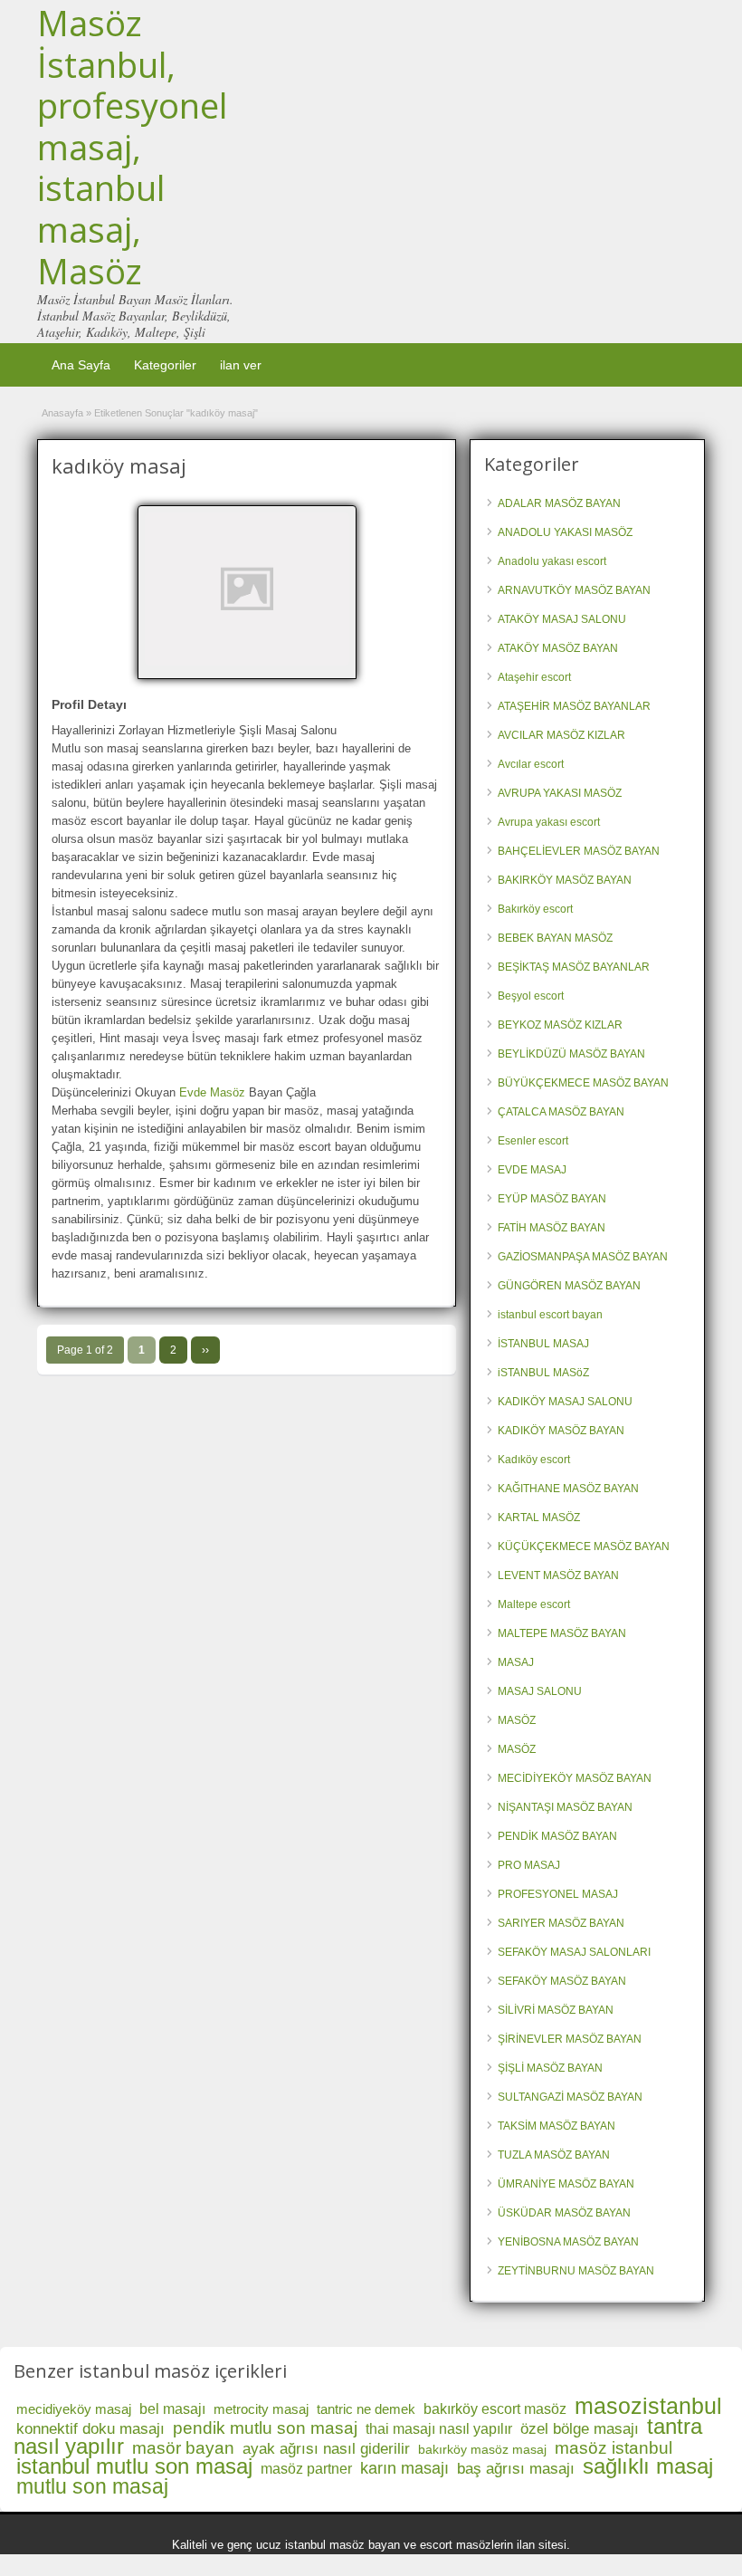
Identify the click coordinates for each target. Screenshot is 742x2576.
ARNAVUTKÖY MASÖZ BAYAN (574, 590)
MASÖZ (517, 1720)
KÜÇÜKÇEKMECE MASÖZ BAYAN (584, 1547)
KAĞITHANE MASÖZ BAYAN (568, 1489)
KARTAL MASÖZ (539, 1518)
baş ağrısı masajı (516, 2469)
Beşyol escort (531, 996)
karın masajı (404, 2468)
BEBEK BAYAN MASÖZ (555, 938)
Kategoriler (165, 365)
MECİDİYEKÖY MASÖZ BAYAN (575, 1778)
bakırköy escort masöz (495, 2409)
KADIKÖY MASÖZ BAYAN (561, 1431)
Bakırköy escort (535, 909)
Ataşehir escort (534, 677)
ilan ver (241, 365)
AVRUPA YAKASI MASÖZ (560, 793)
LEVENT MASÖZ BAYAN (558, 1575)
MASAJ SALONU (540, 1691)
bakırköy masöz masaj (482, 2449)
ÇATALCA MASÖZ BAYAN (561, 1112)
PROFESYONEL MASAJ (558, 1894)
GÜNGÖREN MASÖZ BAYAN (569, 1286)
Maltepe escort (534, 1604)
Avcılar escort (531, 764)
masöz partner (306, 2469)
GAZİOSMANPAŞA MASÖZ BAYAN (583, 1257)
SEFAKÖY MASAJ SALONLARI (574, 1952)
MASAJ (516, 1662)
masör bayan (183, 2448)
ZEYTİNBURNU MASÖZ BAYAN (576, 2271)
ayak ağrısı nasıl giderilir (326, 2449)
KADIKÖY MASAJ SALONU (565, 1402)
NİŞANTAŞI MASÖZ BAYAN (565, 1807)
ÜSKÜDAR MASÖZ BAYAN (564, 2213)
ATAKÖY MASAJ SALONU (562, 619)
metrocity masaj (261, 2409)
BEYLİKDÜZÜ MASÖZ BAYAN (571, 1054)
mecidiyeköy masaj (74, 2409)
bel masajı (172, 2409)
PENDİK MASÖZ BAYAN (557, 1836)
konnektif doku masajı (90, 2429)
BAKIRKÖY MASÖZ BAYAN (565, 880)
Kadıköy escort (534, 1460)
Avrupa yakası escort (549, 822)
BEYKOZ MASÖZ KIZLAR (560, 1025)
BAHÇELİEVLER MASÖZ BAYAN (579, 851)
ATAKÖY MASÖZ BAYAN (558, 648)
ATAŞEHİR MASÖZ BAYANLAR (574, 706)
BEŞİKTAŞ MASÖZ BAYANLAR (574, 967)
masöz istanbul (614, 2448)
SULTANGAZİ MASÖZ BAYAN (570, 2097)
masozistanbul (648, 2406)
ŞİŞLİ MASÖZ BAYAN (550, 2068)
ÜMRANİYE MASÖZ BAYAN (566, 2184)
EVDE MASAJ (532, 1170)
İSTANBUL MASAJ (543, 1344)
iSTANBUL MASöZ (543, 1373)
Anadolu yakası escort (552, 561)
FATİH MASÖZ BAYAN (552, 1228)
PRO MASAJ (529, 1865)
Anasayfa (62, 413)
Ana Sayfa (81, 365)
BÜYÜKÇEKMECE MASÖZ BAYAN (583, 1083)
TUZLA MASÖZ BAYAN (554, 2155)
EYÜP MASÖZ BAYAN (552, 1199)
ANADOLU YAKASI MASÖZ (565, 532)
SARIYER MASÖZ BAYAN (561, 1923)
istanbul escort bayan (550, 1315)
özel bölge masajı (580, 2429)
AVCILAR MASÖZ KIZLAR (561, 735)
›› (205, 1350)
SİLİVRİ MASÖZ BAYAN (556, 2010)
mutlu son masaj (92, 2486)
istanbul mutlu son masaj (134, 2466)
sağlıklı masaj (648, 2466)
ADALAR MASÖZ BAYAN (559, 503)
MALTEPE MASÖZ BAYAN (562, 1633)
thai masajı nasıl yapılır (439, 2429)
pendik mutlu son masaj (265, 2428)
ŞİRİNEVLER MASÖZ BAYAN (570, 2039)
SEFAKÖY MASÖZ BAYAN (562, 1981)
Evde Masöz (212, 1092)
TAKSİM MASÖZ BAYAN (556, 2126)
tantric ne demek (366, 2409)
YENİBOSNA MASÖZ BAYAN (568, 2242)
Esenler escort (533, 1141)
